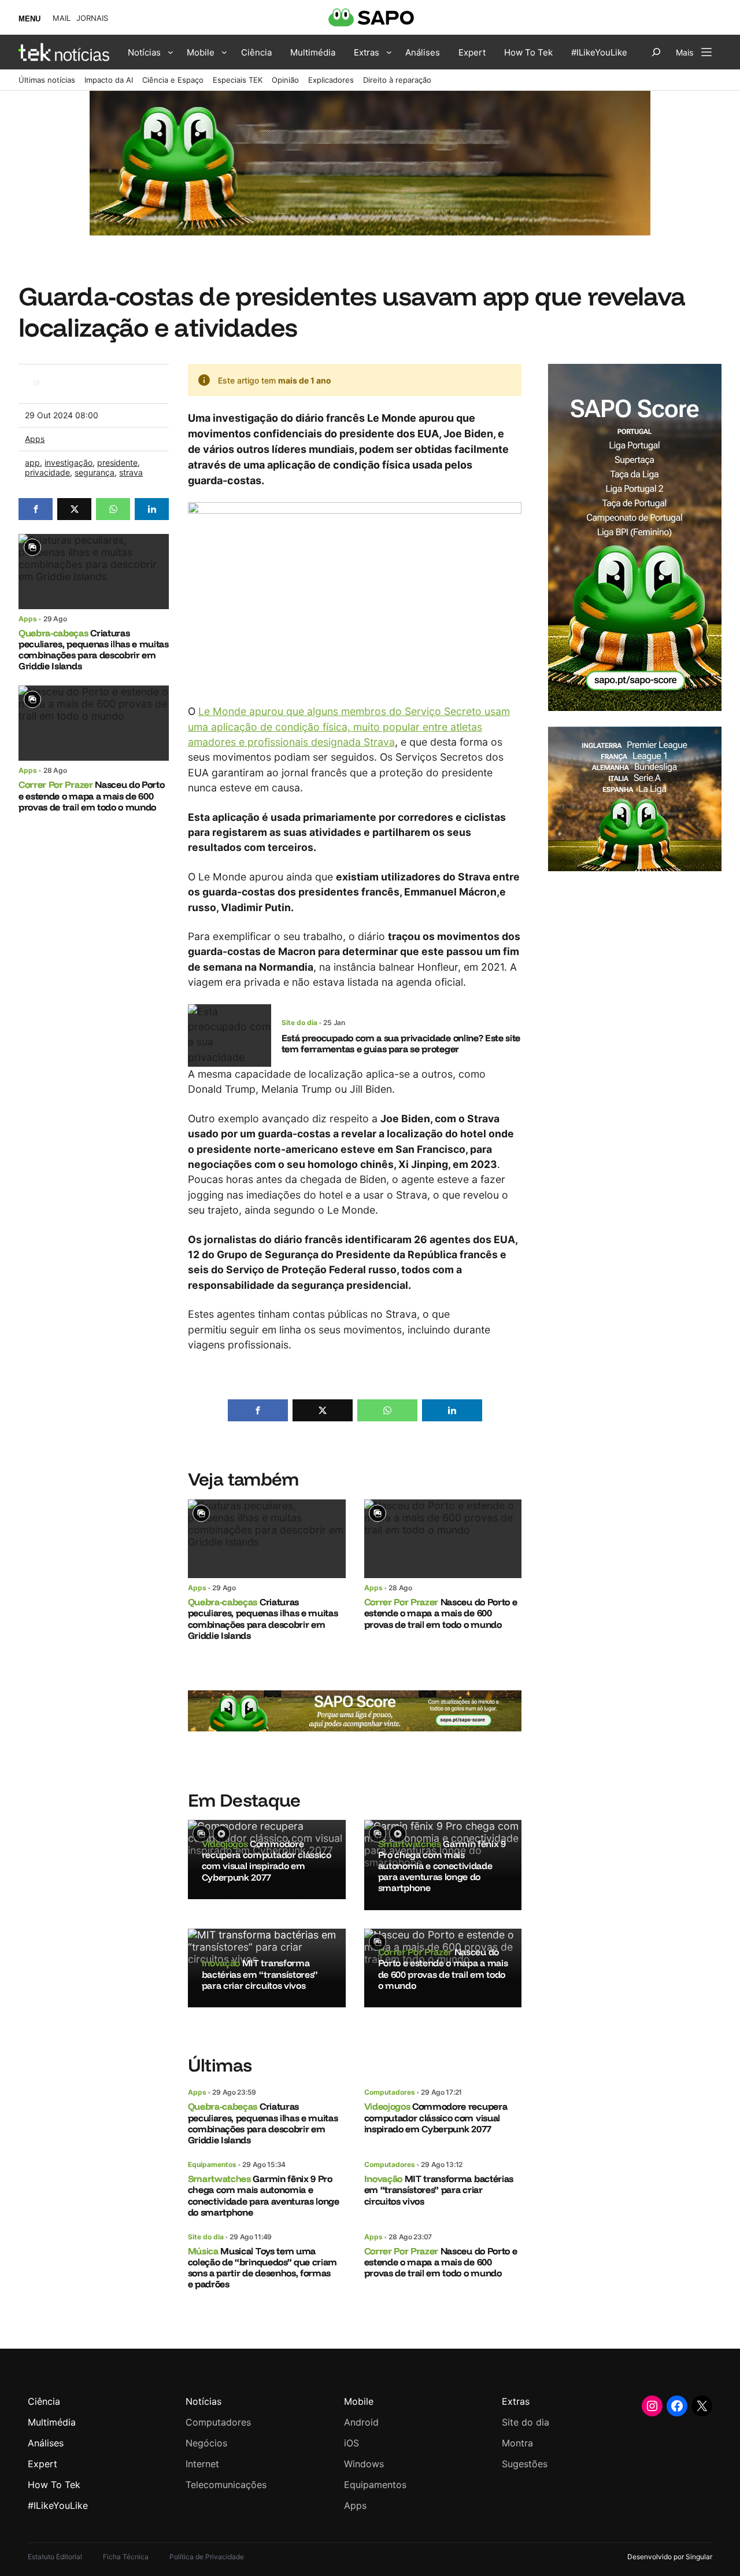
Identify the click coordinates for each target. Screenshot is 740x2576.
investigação (69, 462)
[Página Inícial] (64, 52)
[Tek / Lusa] (36, 391)
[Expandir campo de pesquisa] (656, 52)
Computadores (390, 2092)
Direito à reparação (397, 80)
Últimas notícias (47, 80)
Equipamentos (212, 2164)
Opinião (285, 80)
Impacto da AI (109, 80)
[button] (36, 509)
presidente (117, 462)
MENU (29, 19)
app (32, 462)
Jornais (92, 18)
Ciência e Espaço (173, 80)
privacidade (47, 472)
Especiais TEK (238, 80)
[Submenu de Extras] (389, 52)
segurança (95, 472)
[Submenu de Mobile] (224, 52)
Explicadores (331, 80)
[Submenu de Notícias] (171, 52)
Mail (62, 18)
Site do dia (299, 1022)
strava (131, 472)
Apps (35, 439)
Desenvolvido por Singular (670, 2557)
